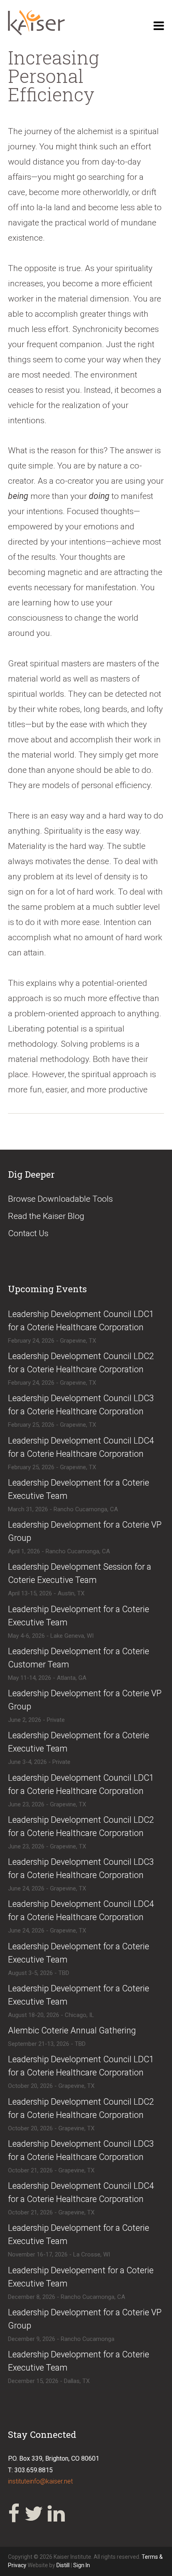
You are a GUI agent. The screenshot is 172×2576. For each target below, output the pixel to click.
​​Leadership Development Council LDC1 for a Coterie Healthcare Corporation (81, 2066)
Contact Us (28, 1233)
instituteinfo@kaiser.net (40, 2481)
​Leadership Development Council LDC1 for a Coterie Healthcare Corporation (81, 1321)
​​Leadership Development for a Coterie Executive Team (79, 1742)
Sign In (82, 2565)
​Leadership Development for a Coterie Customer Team (79, 1658)
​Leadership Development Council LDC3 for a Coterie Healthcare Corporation (81, 1405)
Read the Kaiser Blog (46, 1216)
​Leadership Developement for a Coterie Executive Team (81, 2277)
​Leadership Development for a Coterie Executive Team (79, 1489)
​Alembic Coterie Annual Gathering (72, 2030)
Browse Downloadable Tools (60, 1199)
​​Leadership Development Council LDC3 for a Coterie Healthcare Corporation (81, 2150)
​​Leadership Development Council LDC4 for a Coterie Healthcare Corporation (81, 2192)
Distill (63, 2565)
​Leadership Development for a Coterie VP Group (85, 1531)
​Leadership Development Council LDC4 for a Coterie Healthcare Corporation (81, 1447)
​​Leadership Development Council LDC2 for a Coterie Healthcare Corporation (81, 2108)
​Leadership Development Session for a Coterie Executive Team (80, 1573)
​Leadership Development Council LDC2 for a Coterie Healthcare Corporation (81, 1363)
